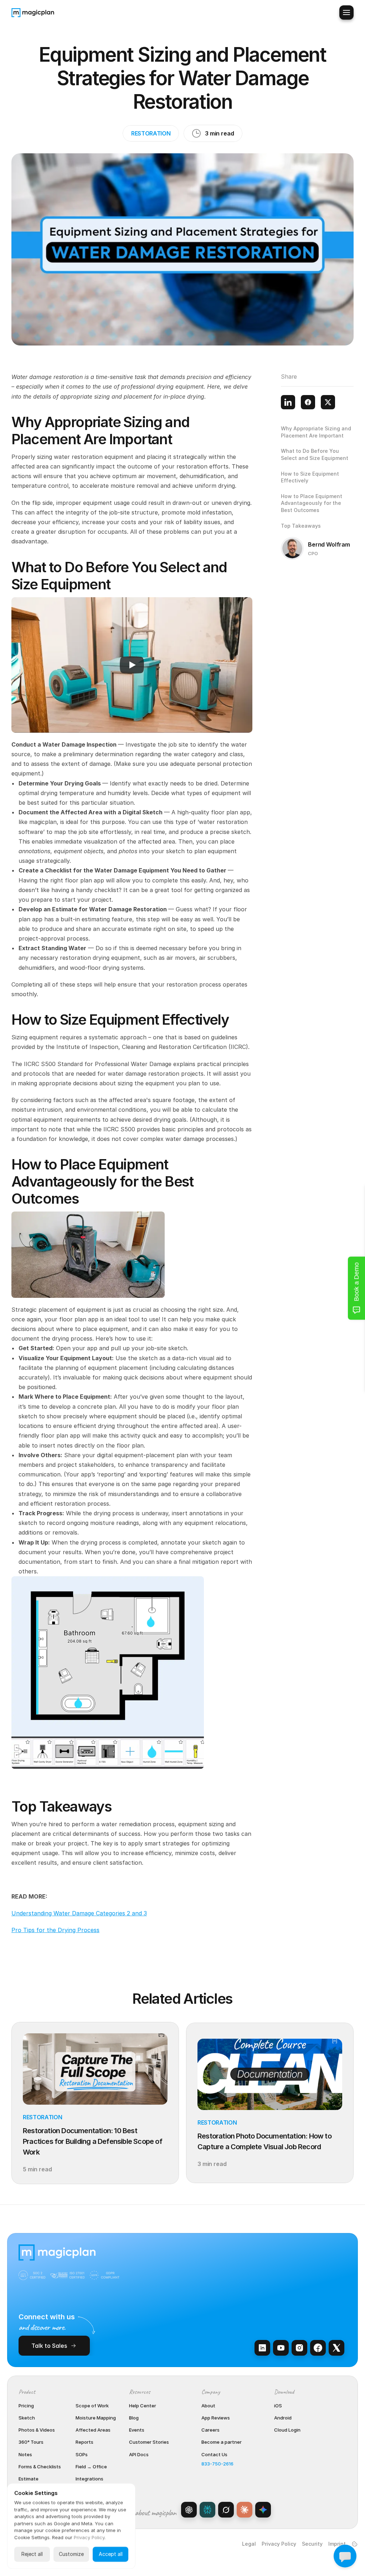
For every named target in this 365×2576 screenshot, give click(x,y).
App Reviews (216, 2418)
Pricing (26, 2406)
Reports (84, 2442)
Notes (25, 2454)
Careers (210, 2430)
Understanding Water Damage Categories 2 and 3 (79, 1913)
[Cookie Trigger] (355, 2544)
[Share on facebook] (308, 402)
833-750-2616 (217, 2464)
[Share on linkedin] (288, 402)
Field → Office (91, 2467)
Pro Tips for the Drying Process (55, 1930)
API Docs (139, 2454)
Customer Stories (149, 2442)
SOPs (82, 2454)
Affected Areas (93, 2430)
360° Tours (31, 2442)
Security (312, 2544)
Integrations (89, 2479)
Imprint (337, 2544)
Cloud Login (287, 2430)
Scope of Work (92, 2406)
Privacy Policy (279, 2544)
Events (137, 2430)
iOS (278, 2406)
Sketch (27, 2418)
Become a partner (222, 2442)
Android (283, 2418)
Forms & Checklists (40, 2467)
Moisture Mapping (96, 2418)
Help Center (143, 2406)
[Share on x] (328, 402)
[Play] (132, 665)
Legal (249, 2544)
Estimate (29, 2479)
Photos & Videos (37, 2430)
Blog (134, 2418)
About (208, 2406)
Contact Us (214, 2454)
